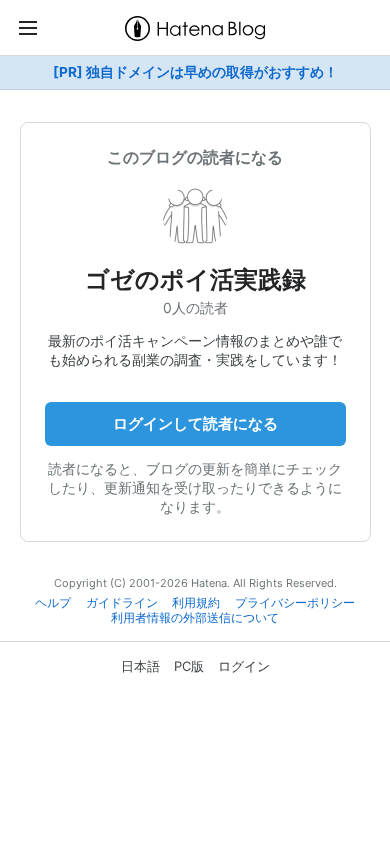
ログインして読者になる (195, 423)
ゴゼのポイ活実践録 (195, 279)
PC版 (189, 666)
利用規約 (196, 603)
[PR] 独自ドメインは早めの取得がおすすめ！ (195, 72)
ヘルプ (53, 603)
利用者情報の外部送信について (195, 618)
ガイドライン (122, 603)
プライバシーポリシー (295, 603)
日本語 (140, 666)
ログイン (244, 666)
